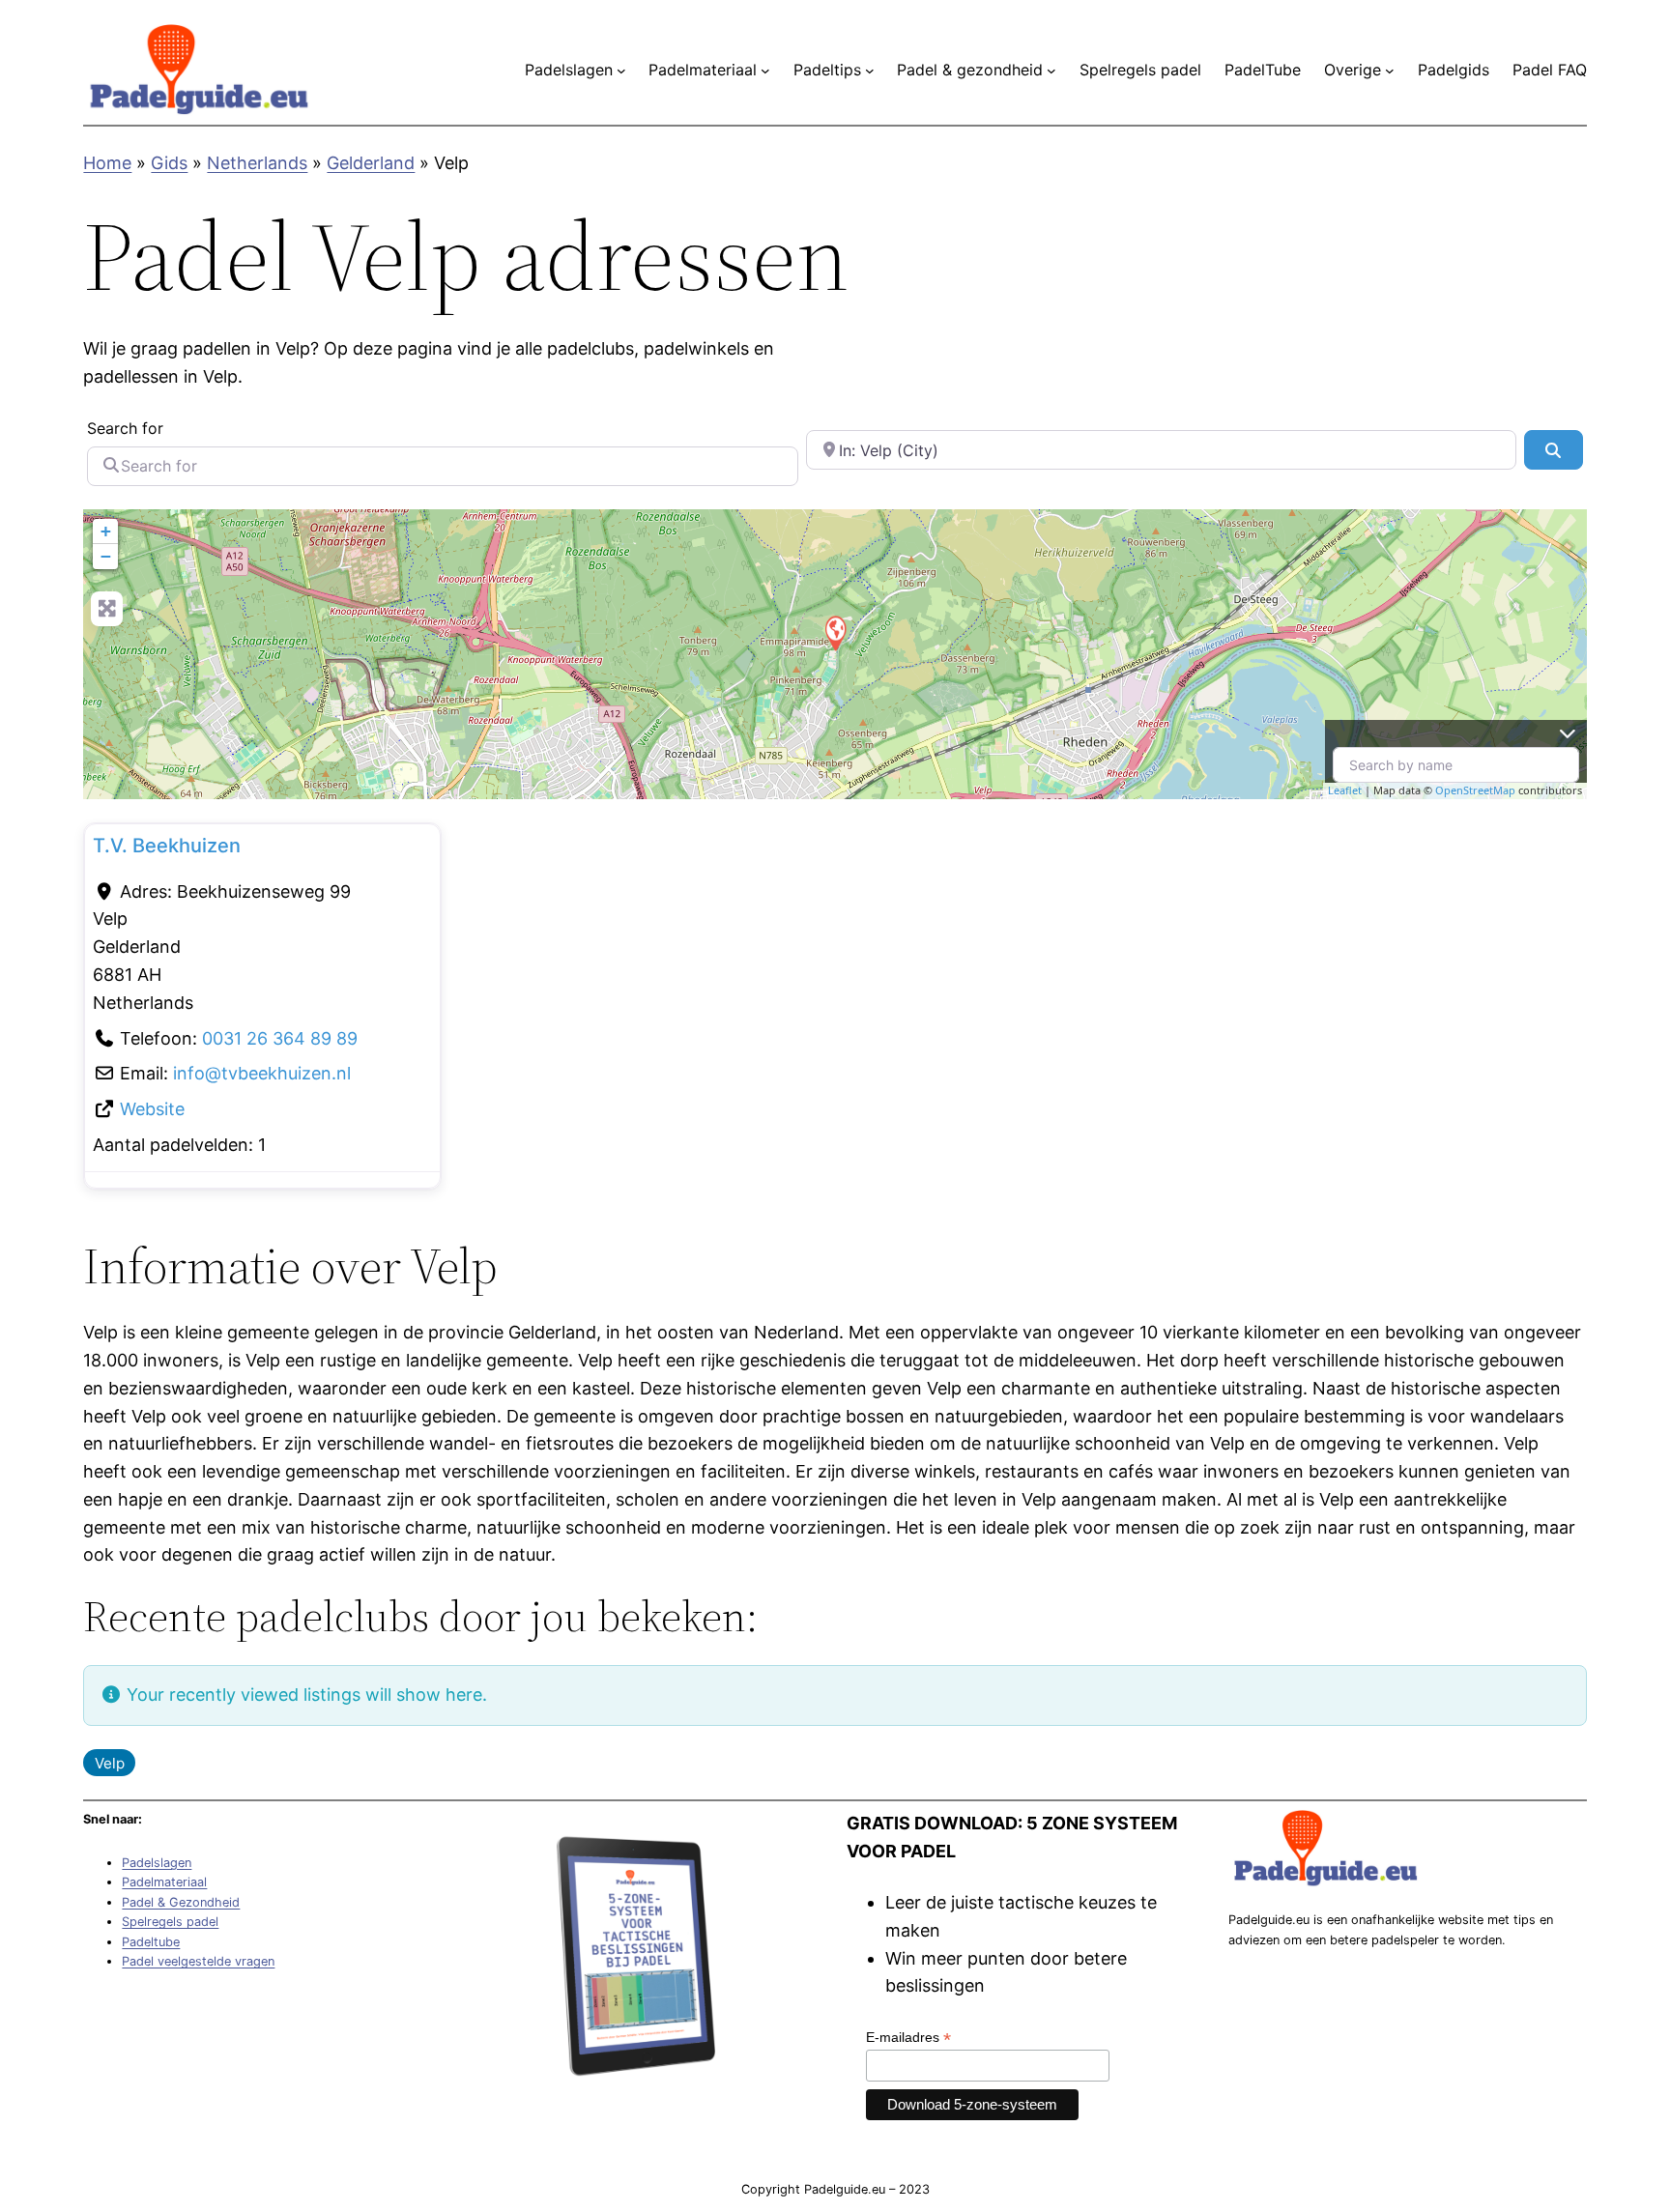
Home (107, 163)
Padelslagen (157, 1863)
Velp (110, 1763)
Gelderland (371, 163)
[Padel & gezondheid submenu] (1051, 71)
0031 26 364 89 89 (280, 1038)
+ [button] (106, 531)
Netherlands (257, 163)
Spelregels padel (170, 1922)
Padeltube (151, 1942)
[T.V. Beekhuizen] (835, 632)
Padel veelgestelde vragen (198, 1961)
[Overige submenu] (1390, 71)
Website (152, 1109)
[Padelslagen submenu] (621, 71)
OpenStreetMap (1475, 790)
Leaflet (1345, 790)
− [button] (106, 556)
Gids (169, 163)
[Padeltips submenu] (870, 71)
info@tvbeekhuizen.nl (262, 1073)
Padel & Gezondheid (181, 1902)
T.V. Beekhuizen (167, 846)
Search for (125, 428)
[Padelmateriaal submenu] (765, 71)
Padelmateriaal (164, 1882)
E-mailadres (908, 2038)
